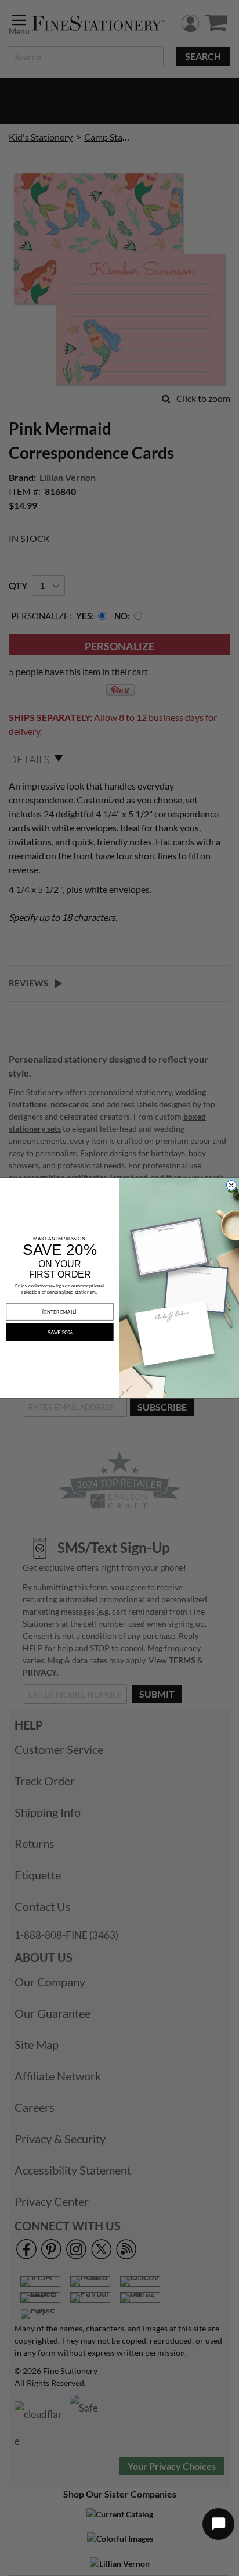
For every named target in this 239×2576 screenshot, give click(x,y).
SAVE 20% (60, 1332)
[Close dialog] (231, 1185)
